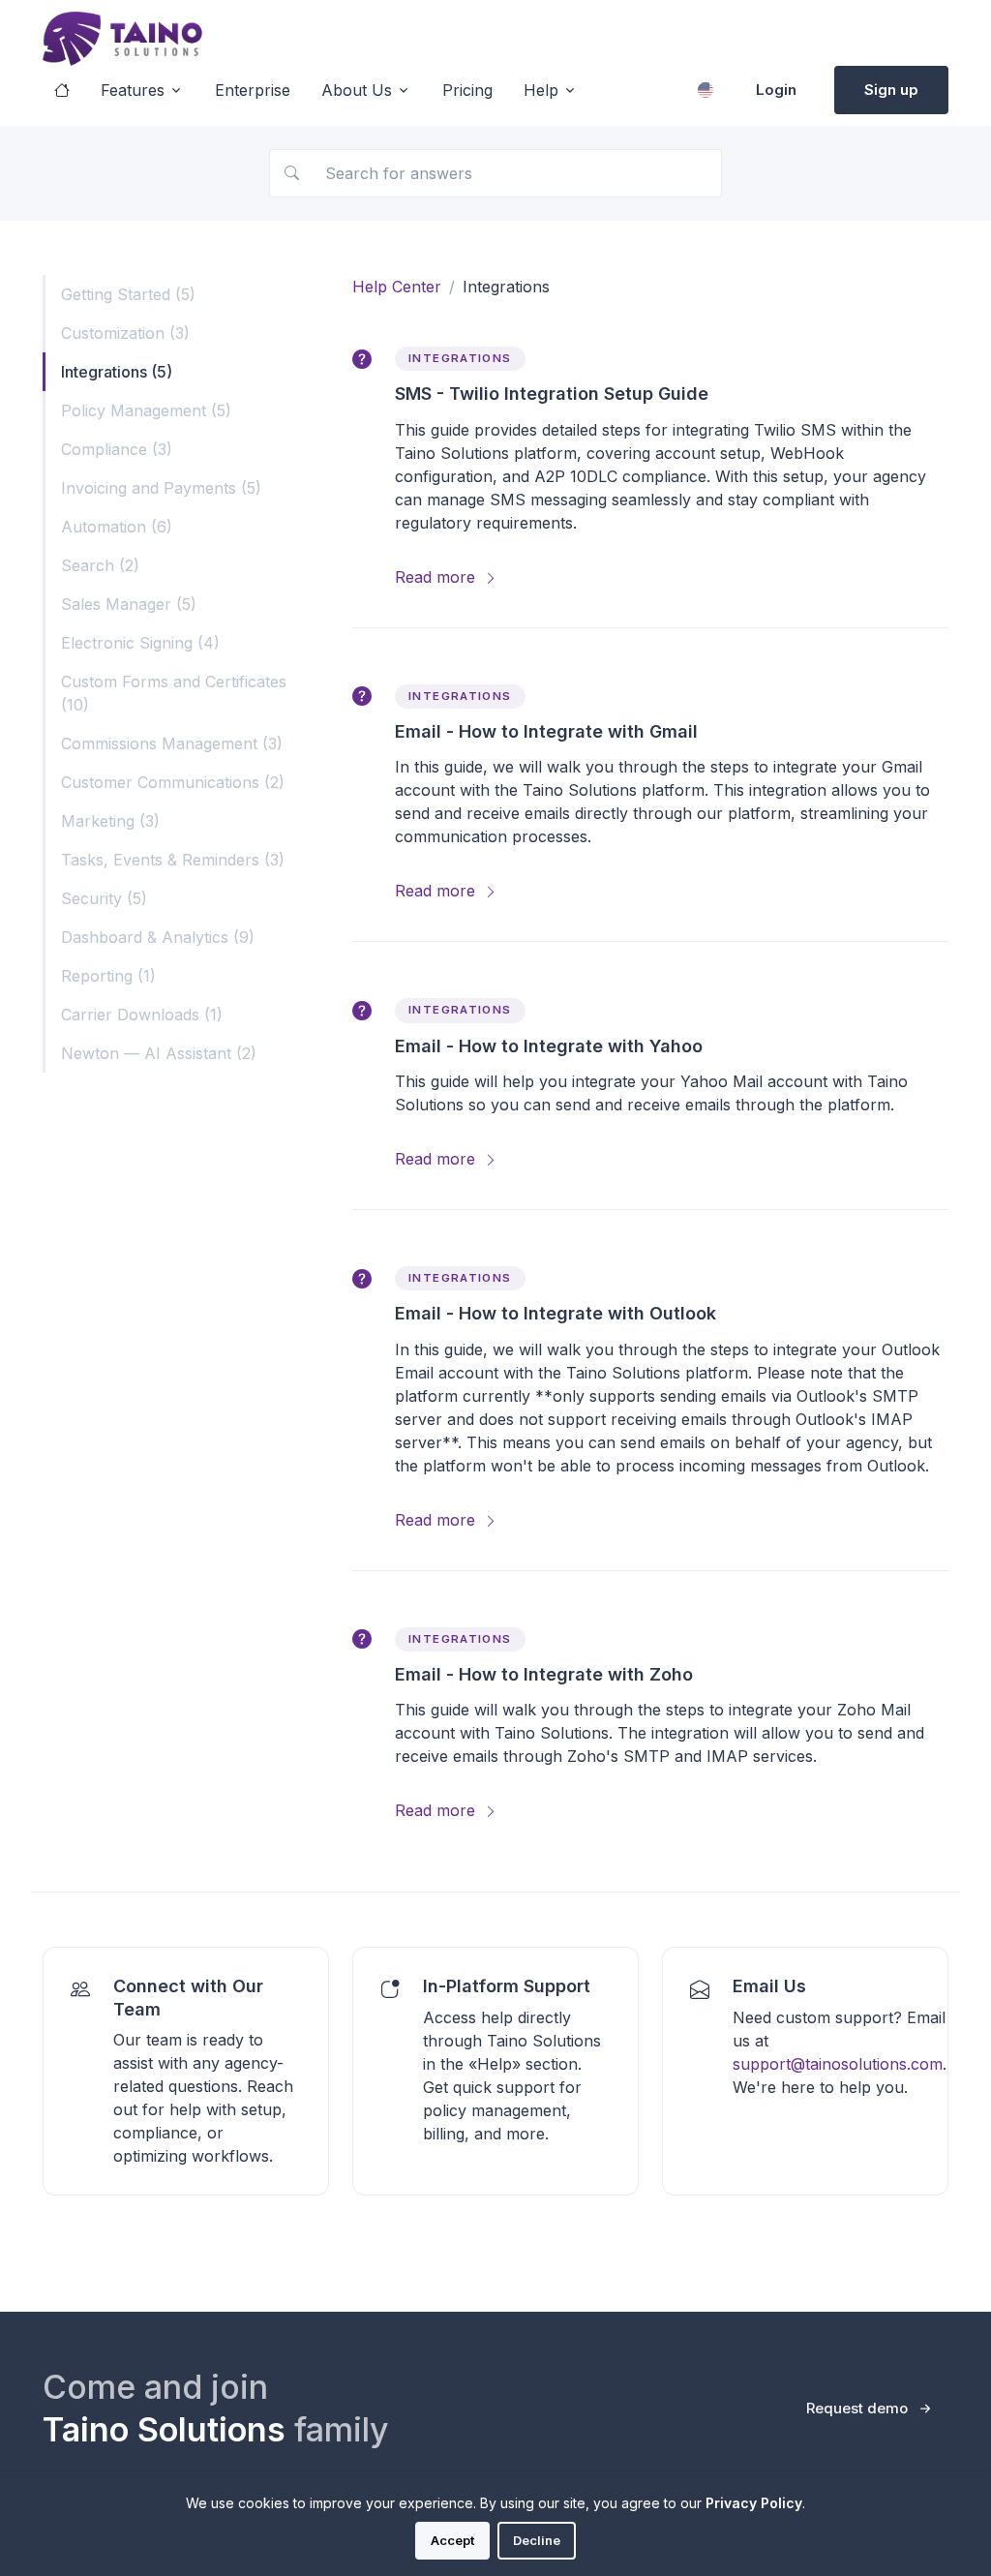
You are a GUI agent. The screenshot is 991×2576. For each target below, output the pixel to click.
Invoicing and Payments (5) (161, 488)
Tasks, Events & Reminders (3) (173, 860)
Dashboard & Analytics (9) (158, 937)
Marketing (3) (110, 821)
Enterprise (253, 90)
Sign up (891, 90)
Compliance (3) (117, 449)
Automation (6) (117, 527)
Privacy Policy (754, 2503)
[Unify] (122, 39)
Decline (537, 2540)
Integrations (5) (117, 372)
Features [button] (133, 90)
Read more (437, 577)
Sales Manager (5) (129, 604)
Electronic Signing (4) (140, 643)
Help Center (397, 287)
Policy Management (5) (146, 410)
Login (776, 90)
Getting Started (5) (128, 294)
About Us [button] (357, 90)
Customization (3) (125, 333)
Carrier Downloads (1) (142, 1015)
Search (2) (100, 565)
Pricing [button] (467, 90)
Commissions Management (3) (172, 743)
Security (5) (104, 898)
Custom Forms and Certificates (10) (174, 693)
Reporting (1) (108, 976)
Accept (452, 2540)
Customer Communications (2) (173, 782)
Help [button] (541, 90)
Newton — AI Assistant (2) (159, 1053)
